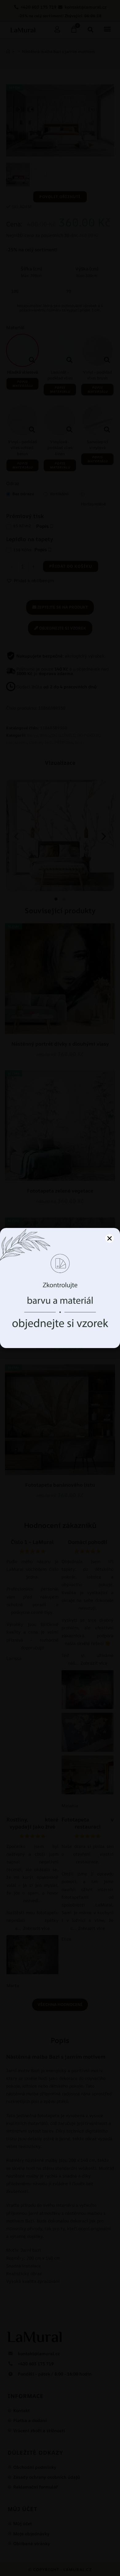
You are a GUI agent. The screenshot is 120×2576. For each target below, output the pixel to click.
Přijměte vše (60, 1317)
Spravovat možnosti (60, 1334)
